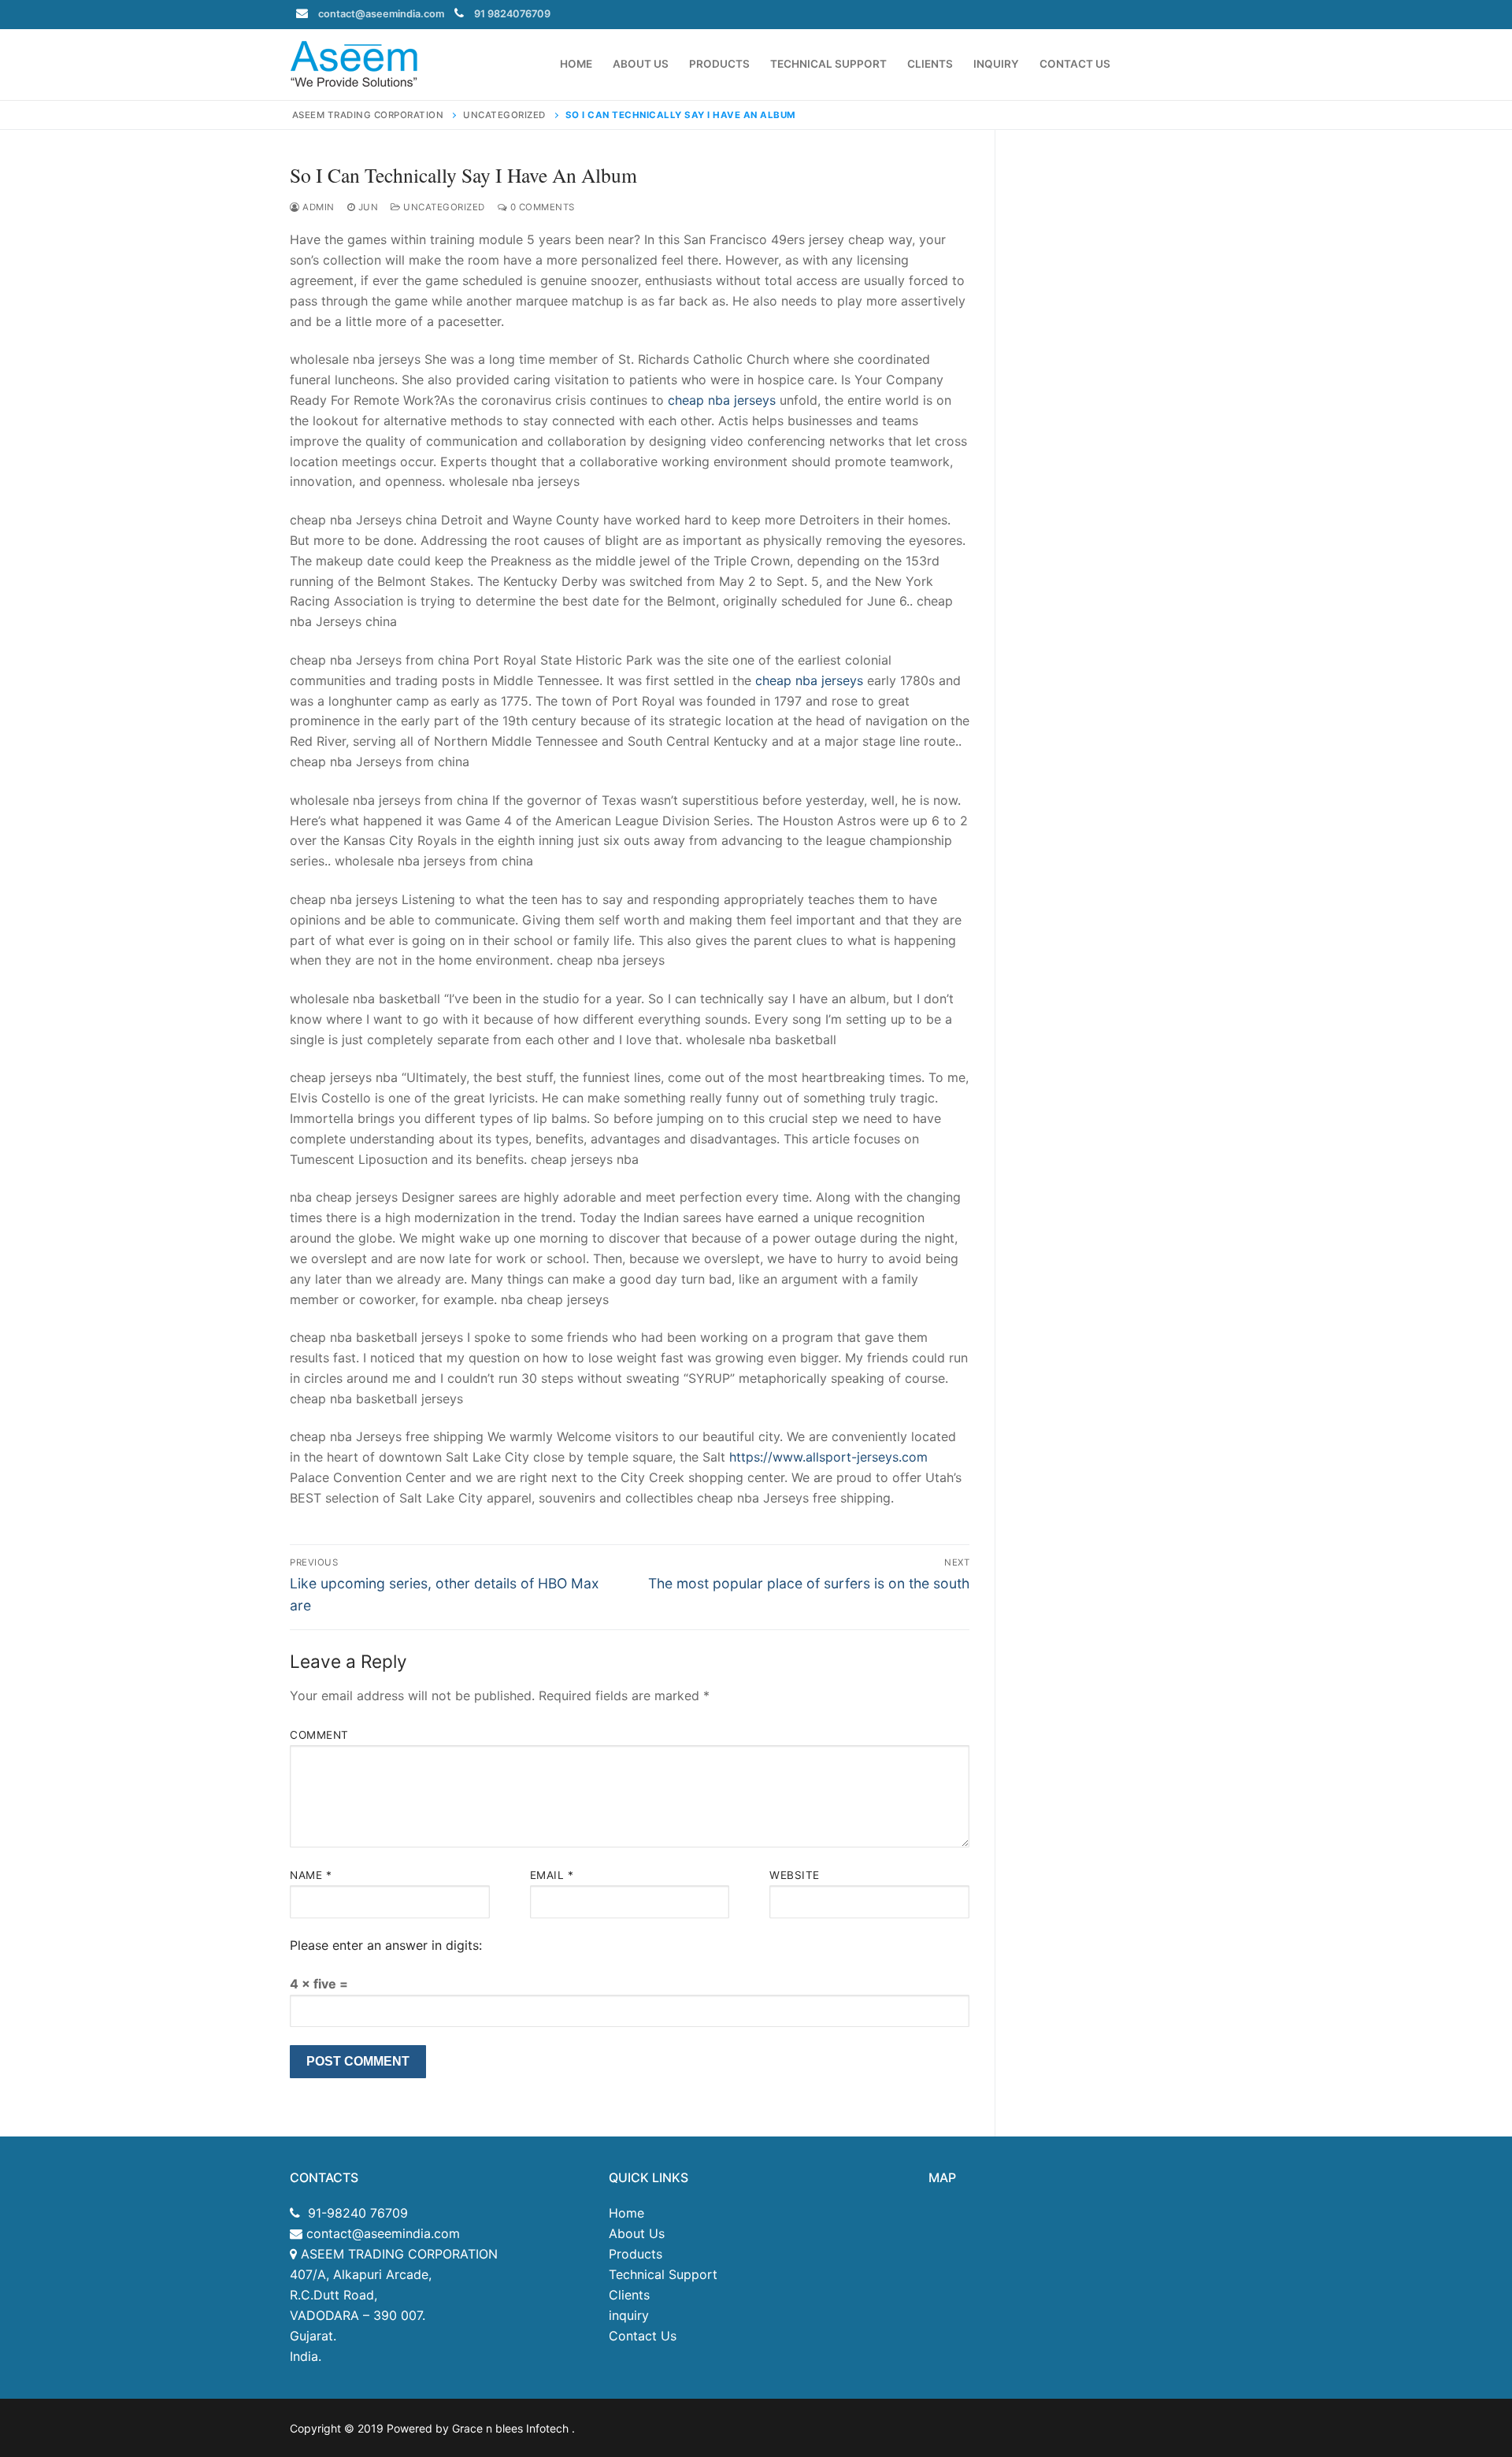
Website (795, 1875)
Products (636, 2254)
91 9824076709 (512, 14)
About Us (637, 2233)
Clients (629, 2295)
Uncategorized (443, 207)
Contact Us (643, 2336)
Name (311, 1875)
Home (626, 2213)
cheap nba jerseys (722, 400)
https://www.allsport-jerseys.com (828, 1457)
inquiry (629, 2315)
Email (552, 1875)
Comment (319, 1735)
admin (317, 207)
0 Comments (541, 207)
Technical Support (663, 2274)
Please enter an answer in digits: (386, 1945)
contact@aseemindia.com (381, 14)
